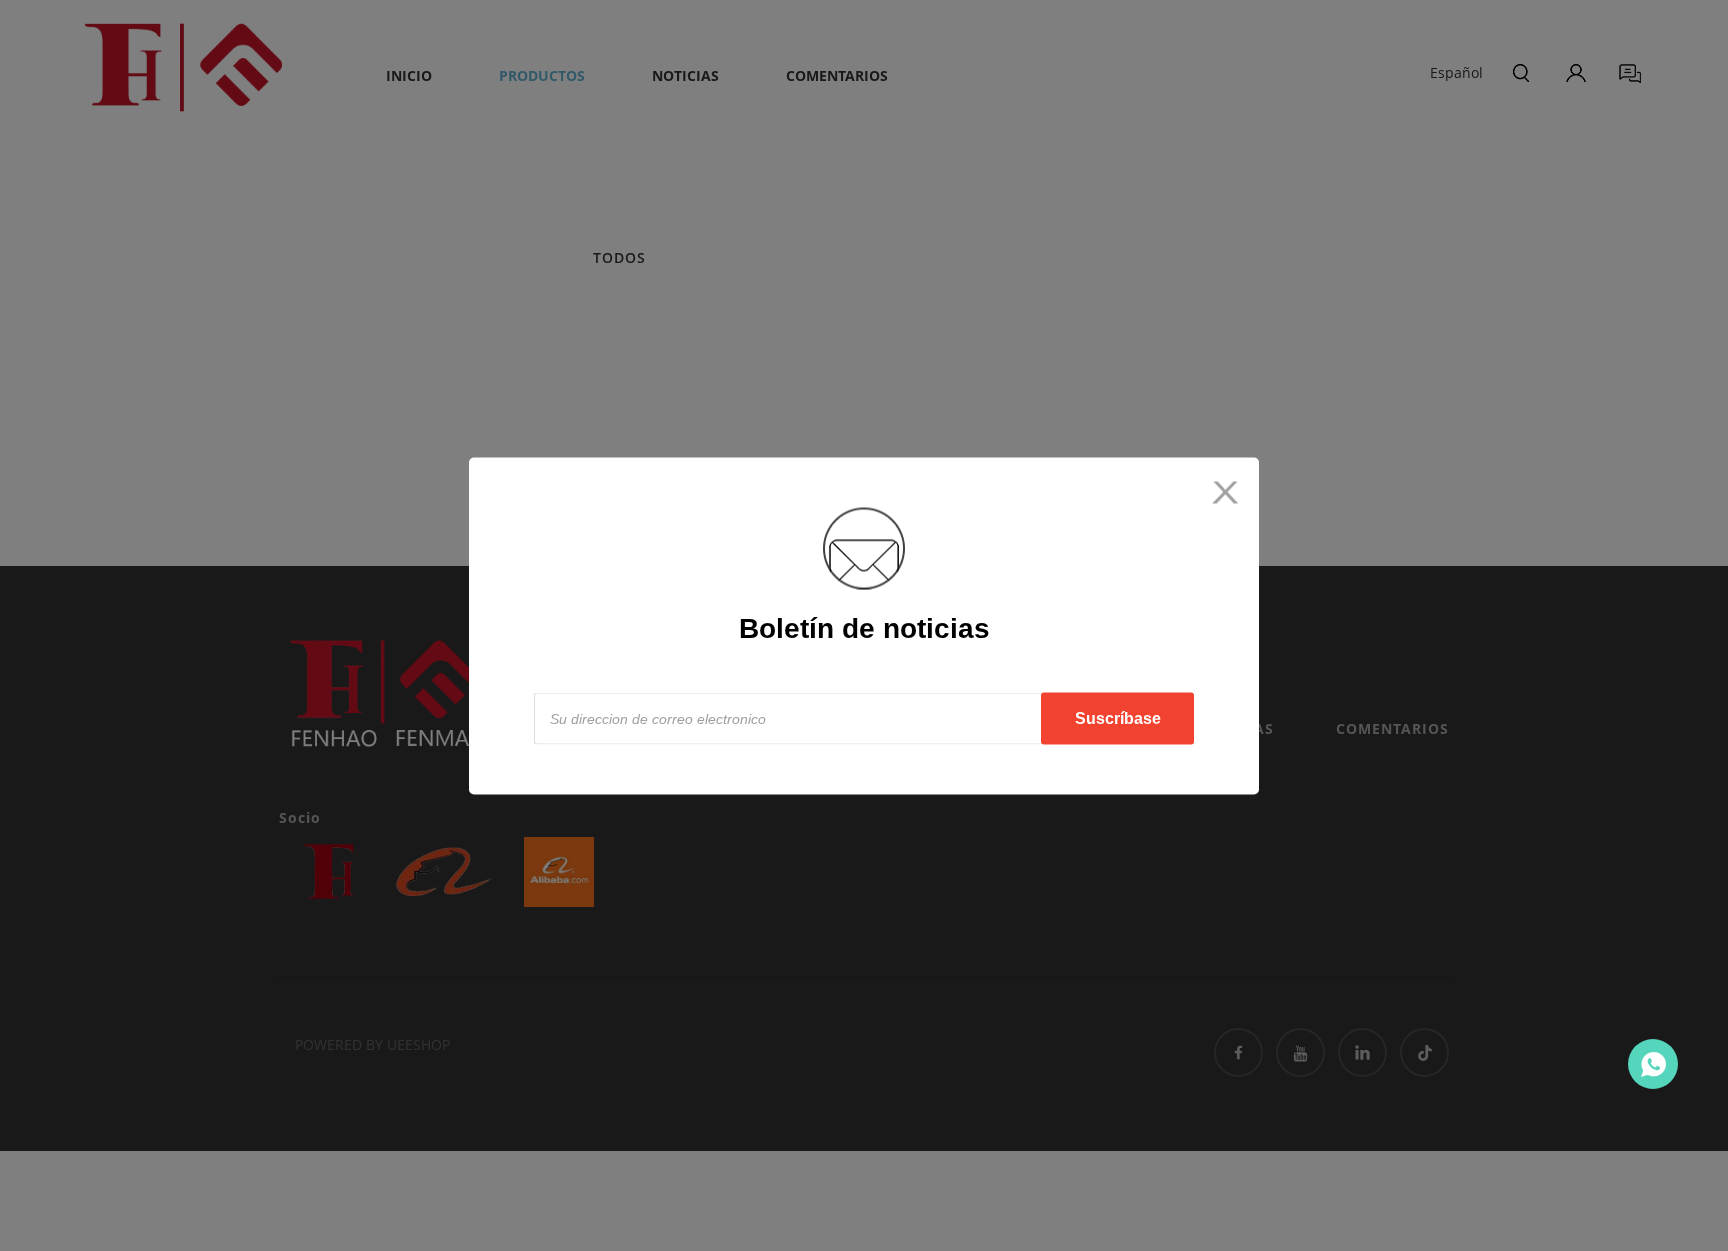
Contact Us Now (1653, 1064)
